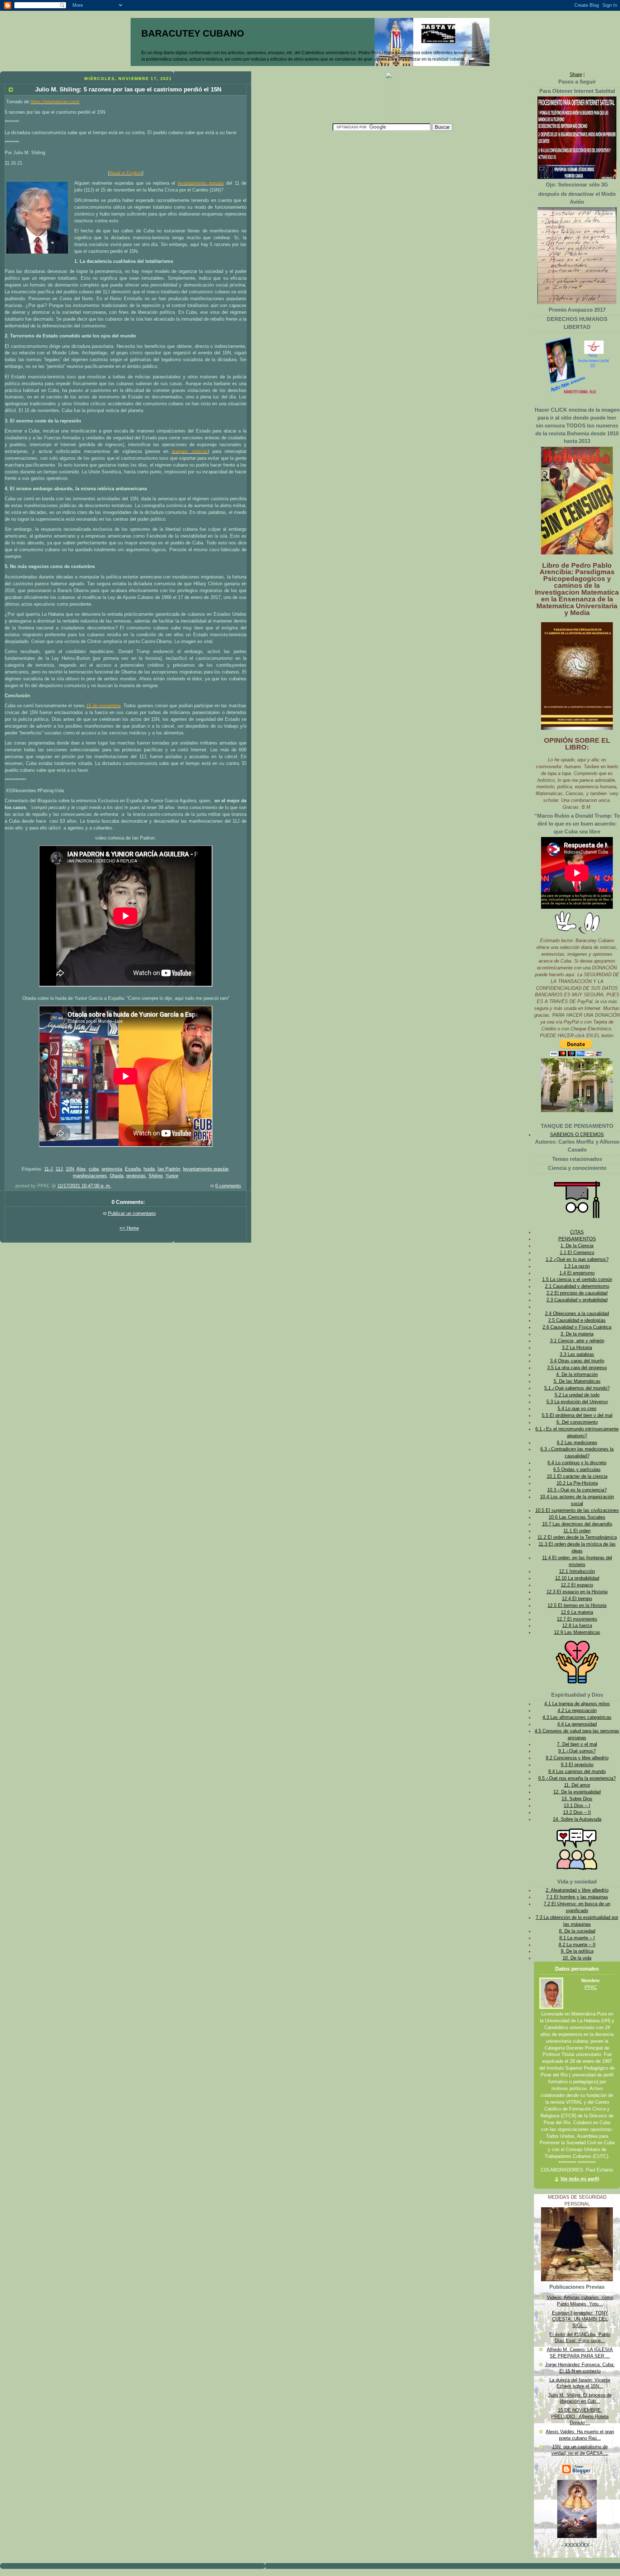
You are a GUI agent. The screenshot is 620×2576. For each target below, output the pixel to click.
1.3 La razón (577, 1266)
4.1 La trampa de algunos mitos (577, 1704)
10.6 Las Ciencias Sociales (577, 1517)
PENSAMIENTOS (577, 1239)
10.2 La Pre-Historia (577, 1483)
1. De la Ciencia (577, 1246)
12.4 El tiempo (577, 1599)
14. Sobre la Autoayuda (577, 1819)
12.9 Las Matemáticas (577, 1632)
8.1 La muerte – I (577, 1938)
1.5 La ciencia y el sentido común (577, 1280)
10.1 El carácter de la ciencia (577, 1476)
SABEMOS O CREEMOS (577, 1135)
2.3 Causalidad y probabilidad (577, 1300)
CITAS (577, 1232)
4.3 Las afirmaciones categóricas (577, 1717)
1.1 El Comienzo (577, 1253)
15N (70, 1169)
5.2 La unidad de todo (577, 1395)
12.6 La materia (577, 1612)
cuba (94, 1169)
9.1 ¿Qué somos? (577, 1751)
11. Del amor (577, 1785)
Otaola (117, 1176)
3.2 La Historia (577, 1348)
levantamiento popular (206, 1169)
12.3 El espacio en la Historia (577, 1592)
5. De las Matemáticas (577, 1381)
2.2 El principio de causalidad (577, 1293)
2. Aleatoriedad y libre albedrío (577, 1890)
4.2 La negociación (577, 1711)
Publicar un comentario (132, 1214)
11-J (48, 1169)
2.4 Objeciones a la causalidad (577, 1314)
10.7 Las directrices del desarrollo (577, 1524)
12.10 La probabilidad (577, 1578)
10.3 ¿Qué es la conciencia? (577, 1490)
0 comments (228, 1186)
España (133, 1169)
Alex (81, 1169)
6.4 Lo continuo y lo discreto (577, 1463)
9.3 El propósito (577, 1765)
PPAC (591, 1987)
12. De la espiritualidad (577, 1792)
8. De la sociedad (577, 1931)
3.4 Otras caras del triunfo (577, 1361)
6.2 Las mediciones (577, 1443)
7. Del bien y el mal (577, 1744)
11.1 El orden (577, 1531)
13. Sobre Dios (577, 1799)
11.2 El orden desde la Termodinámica (577, 1537)
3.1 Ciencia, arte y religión (577, 1341)
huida (149, 1169)
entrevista (112, 1169)
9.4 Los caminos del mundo (577, 1772)
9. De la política (577, 1951)
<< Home (129, 1228)
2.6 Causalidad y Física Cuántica (577, 1327)
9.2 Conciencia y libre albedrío (577, 1758)
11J (59, 1169)
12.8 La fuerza (577, 1626)
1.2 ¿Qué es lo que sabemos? (577, 1259)
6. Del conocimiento (577, 1422)
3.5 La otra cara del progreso (577, 1368)
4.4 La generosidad (577, 1724)
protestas (136, 1176)
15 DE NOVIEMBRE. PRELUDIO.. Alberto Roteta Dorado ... (580, 2417)
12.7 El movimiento (577, 1619)
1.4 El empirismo (577, 1273)
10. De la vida (577, 1958)
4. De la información (577, 1375)
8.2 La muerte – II (577, 1945)
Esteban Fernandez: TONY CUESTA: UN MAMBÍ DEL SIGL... (580, 2319)
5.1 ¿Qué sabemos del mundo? (577, 1388)
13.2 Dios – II (577, 1812)
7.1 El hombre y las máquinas (577, 1897)
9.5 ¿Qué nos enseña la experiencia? (577, 1778)
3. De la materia (577, 1334)
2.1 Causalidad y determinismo (577, 1286)
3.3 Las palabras (577, 1355)
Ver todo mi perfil (580, 2179)
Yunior (172, 1176)
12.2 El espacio (577, 1585)
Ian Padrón (169, 1169)
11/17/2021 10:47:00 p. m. (84, 1186)
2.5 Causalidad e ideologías (577, 1320)
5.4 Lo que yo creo (577, 1409)
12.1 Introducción (577, 1571)
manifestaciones (90, 1176)
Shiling (156, 1176)
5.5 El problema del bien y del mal (577, 1415)
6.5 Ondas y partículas (577, 1470)
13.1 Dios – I (577, 1806)
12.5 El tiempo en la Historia (577, 1606)
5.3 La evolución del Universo (577, 1402)
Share (576, 75)
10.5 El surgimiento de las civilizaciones (577, 1511)
